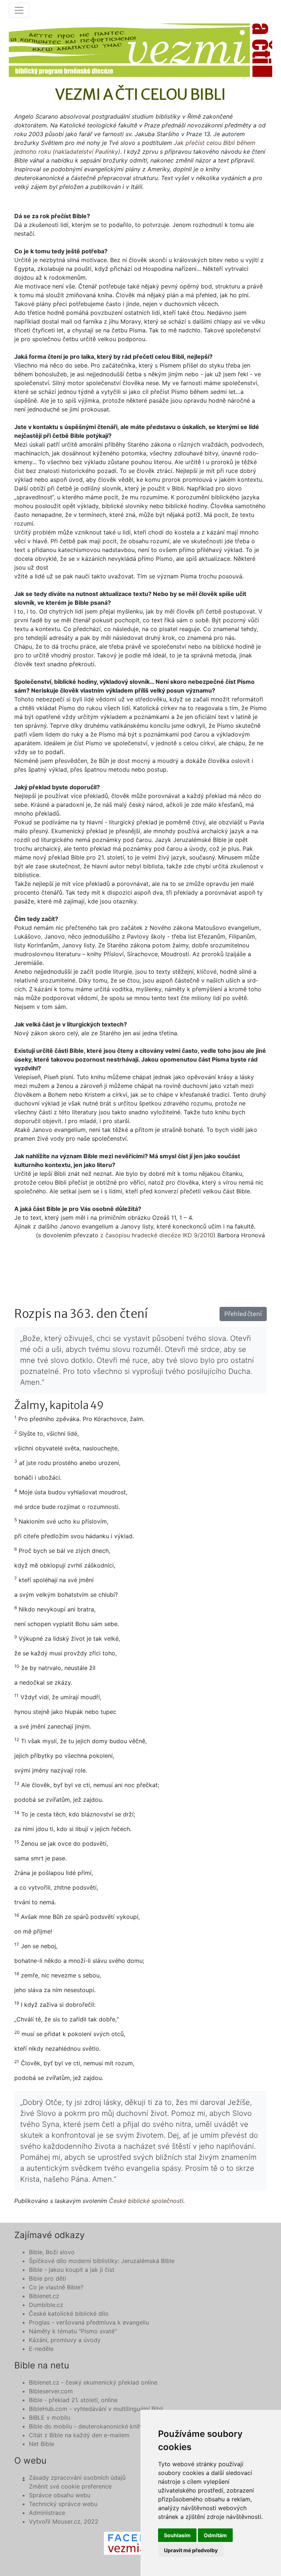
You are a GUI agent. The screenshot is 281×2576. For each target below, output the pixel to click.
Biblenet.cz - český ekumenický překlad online (93, 2382)
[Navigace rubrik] (19, 10)
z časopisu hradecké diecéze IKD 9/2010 (157, 1235)
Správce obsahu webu (60, 2495)
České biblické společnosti (146, 2201)
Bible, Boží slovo (52, 2252)
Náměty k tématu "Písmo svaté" (73, 2331)
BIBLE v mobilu (50, 2417)
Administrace (47, 2513)
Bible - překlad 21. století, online (73, 2400)
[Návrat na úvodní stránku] (140, 50)
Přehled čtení (243, 1314)
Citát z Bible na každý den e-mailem (79, 2435)
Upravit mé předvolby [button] (191, 2550)
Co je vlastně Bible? (56, 2287)
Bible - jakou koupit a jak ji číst (72, 2270)
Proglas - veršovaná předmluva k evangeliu (89, 2322)
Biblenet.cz (44, 2296)
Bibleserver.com (51, 2391)
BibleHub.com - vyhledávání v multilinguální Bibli (96, 2409)
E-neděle (41, 2349)
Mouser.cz (66, 2521)
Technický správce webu (63, 2504)
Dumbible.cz (46, 2305)
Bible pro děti (48, 2278)
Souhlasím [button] (177, 2535)
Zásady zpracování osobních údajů (77, 2478)
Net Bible (42, 2444)
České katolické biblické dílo (69, 2314)
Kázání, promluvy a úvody (65, 2340)
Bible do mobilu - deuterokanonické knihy (87, 2426)
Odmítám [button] (215, 2535)
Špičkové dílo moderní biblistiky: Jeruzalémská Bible (102, 2261)
